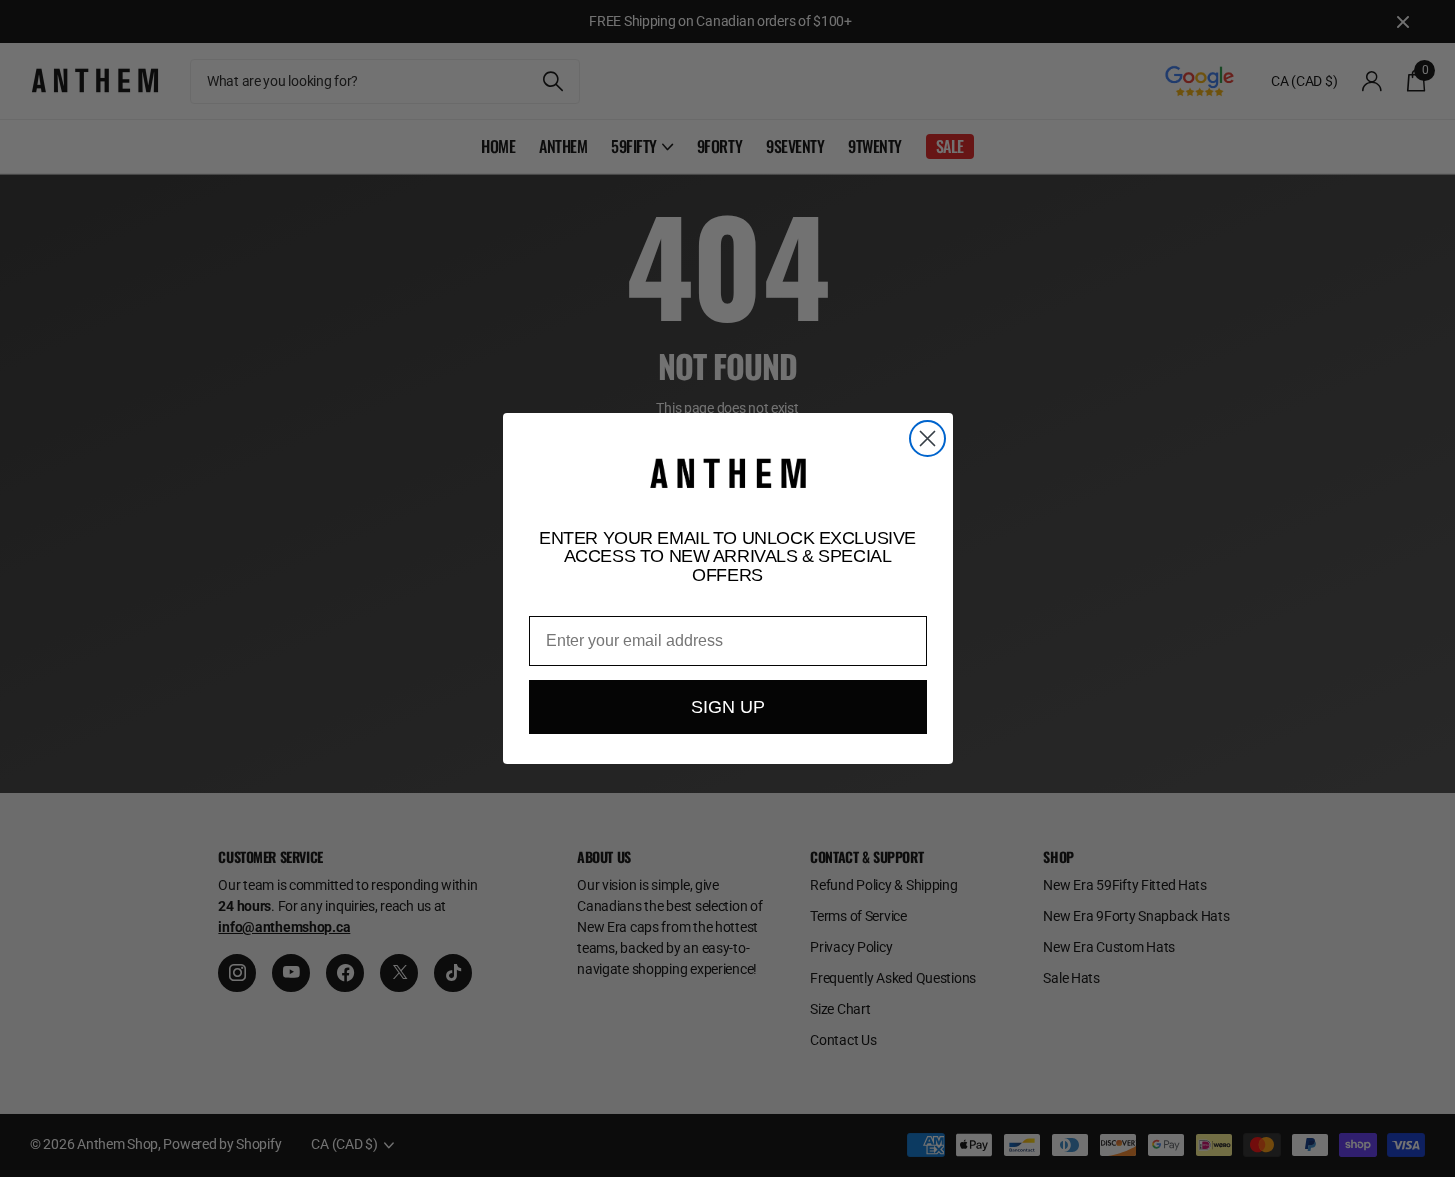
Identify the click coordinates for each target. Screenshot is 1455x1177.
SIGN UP (728, 707)
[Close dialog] (927, 438)
